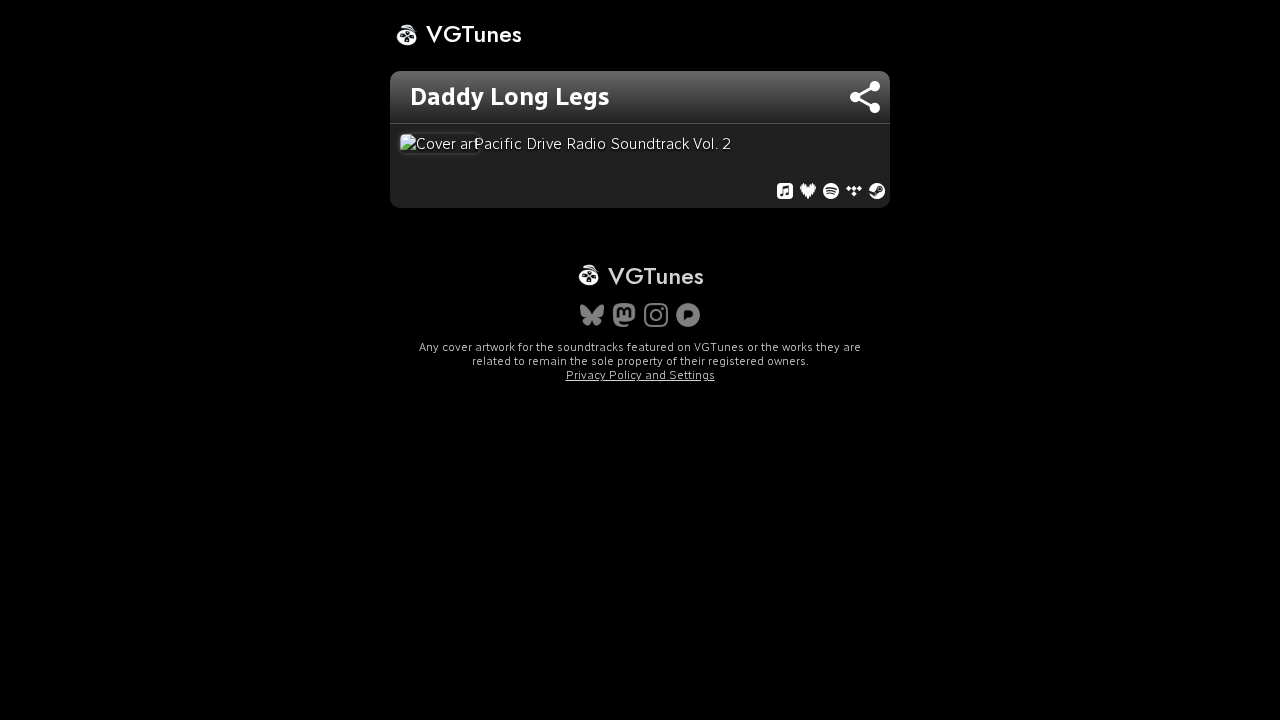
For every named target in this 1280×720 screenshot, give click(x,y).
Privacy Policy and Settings (640, 375)
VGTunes (470, 33)
